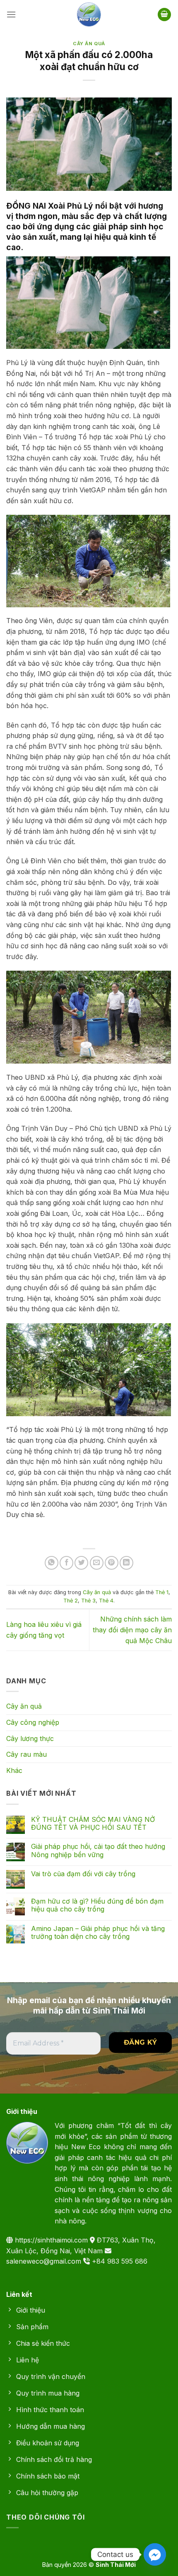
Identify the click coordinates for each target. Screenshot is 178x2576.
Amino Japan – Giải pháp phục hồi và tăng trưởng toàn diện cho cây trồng (98, 1933)
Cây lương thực (30, 1738)
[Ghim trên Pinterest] (112, 1563)
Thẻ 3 (88, 1601)
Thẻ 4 (106, 1601)
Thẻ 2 (71, 1601)
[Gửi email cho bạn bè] (97, 1563)
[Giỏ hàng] (164, 15)
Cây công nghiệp (33, 1722)
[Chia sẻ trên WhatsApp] (52, 1563)
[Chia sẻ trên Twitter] (81, 1563)
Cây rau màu (26, 1754)
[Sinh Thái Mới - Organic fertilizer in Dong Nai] (89, 15)
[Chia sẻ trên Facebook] (66, 1563)
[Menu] (11, 14)
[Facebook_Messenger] (155, 2554)
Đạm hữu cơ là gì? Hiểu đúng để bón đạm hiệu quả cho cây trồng (97, 1905)
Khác (14, 1770)
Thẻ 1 (162, 1592)
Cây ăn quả (89, 44)
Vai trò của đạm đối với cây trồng (83, 1874)
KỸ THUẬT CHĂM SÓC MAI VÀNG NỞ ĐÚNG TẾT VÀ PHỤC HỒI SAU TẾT (93, 1824)
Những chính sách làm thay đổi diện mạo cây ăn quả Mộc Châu (132, 1630)
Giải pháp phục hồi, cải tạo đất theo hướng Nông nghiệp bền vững (98, 1850)
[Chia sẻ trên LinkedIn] (126, 1563)
